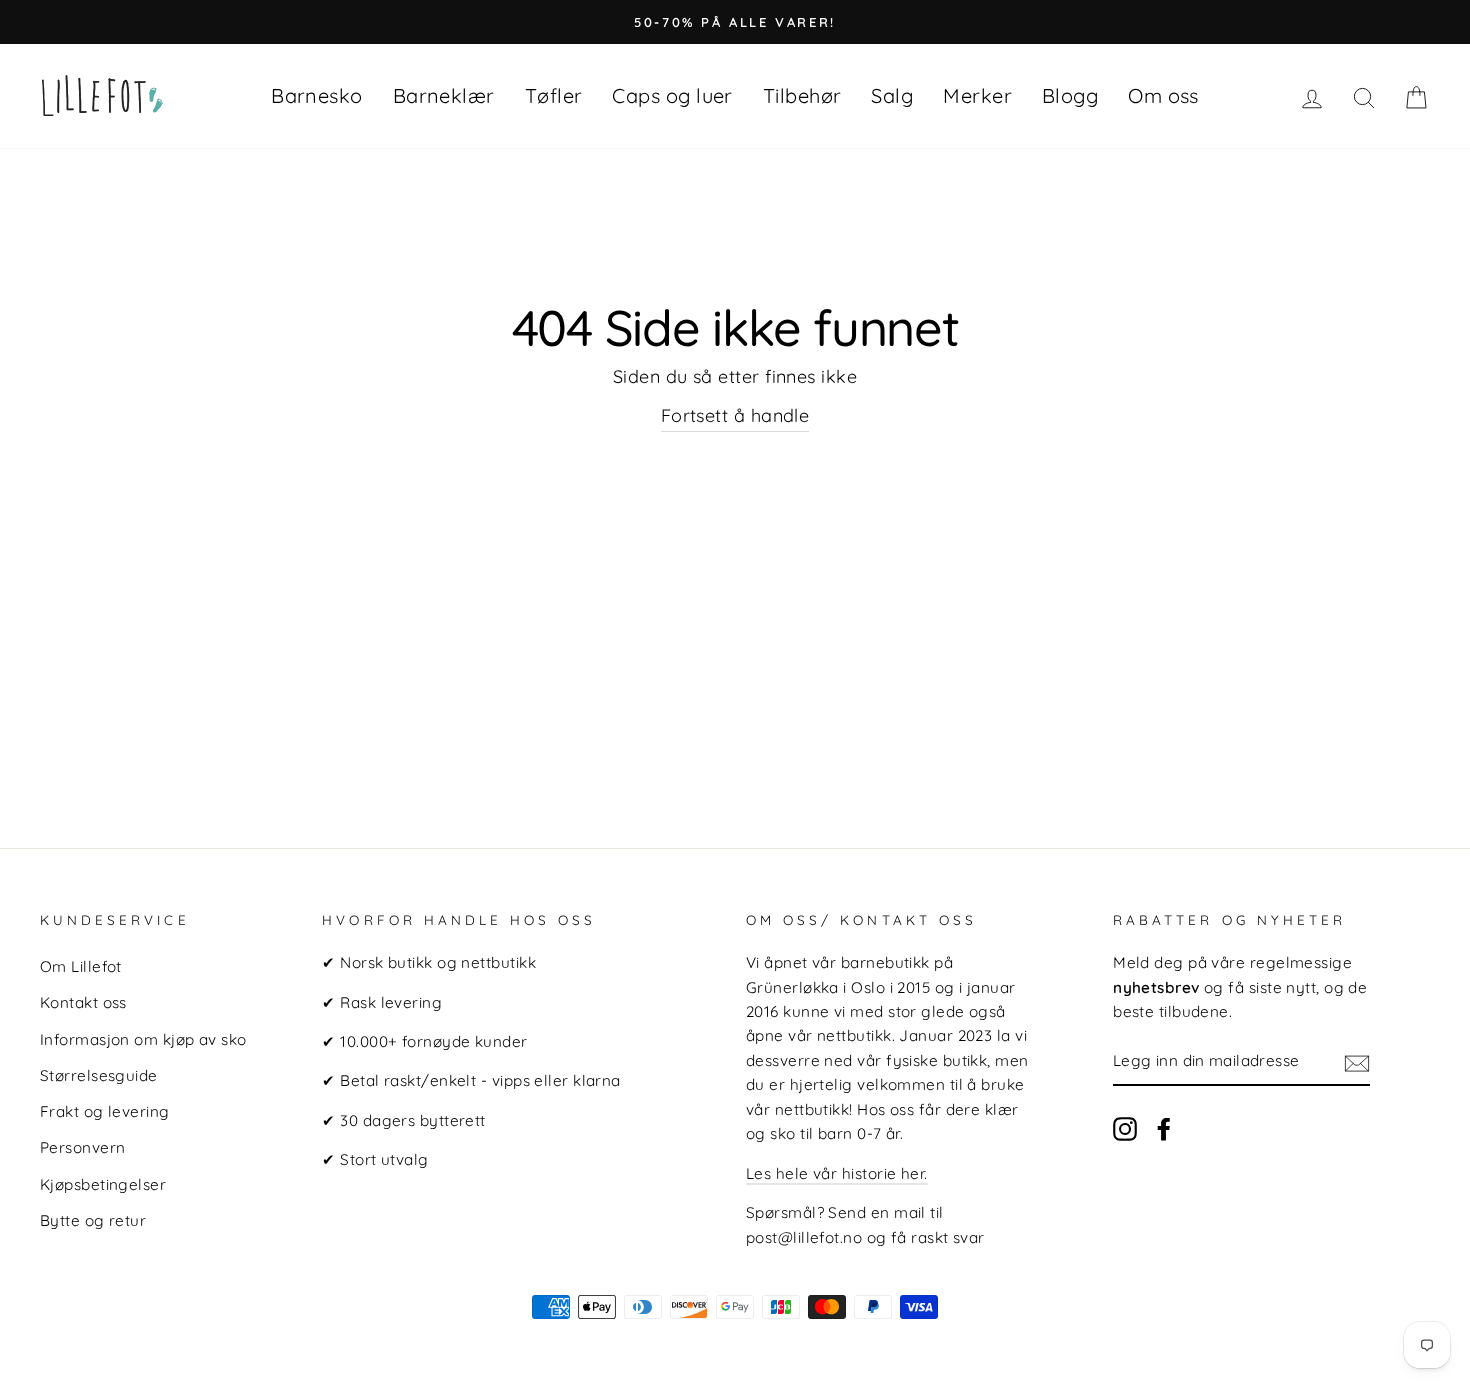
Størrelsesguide (99, 1075)
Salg (892, 95)
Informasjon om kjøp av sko (143, 1039)
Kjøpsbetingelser (103, 1184)
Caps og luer (672, 95)
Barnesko (317, 95)
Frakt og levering (105, 1111)
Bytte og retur (93, 1220)
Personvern (83, 1147)
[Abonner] (1357, 1062)
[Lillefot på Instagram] (1125, 1128)
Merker (977, 95)
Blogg (1070, 95)
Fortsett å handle (735, 415)
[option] (735, 22)
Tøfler (554, 95)
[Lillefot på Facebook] (1164, 1128)
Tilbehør (802, 95)
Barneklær (444, 95)
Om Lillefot (81, 966)
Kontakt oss (83, 1002)
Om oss (1163, 95)
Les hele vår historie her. (837, 1173)
